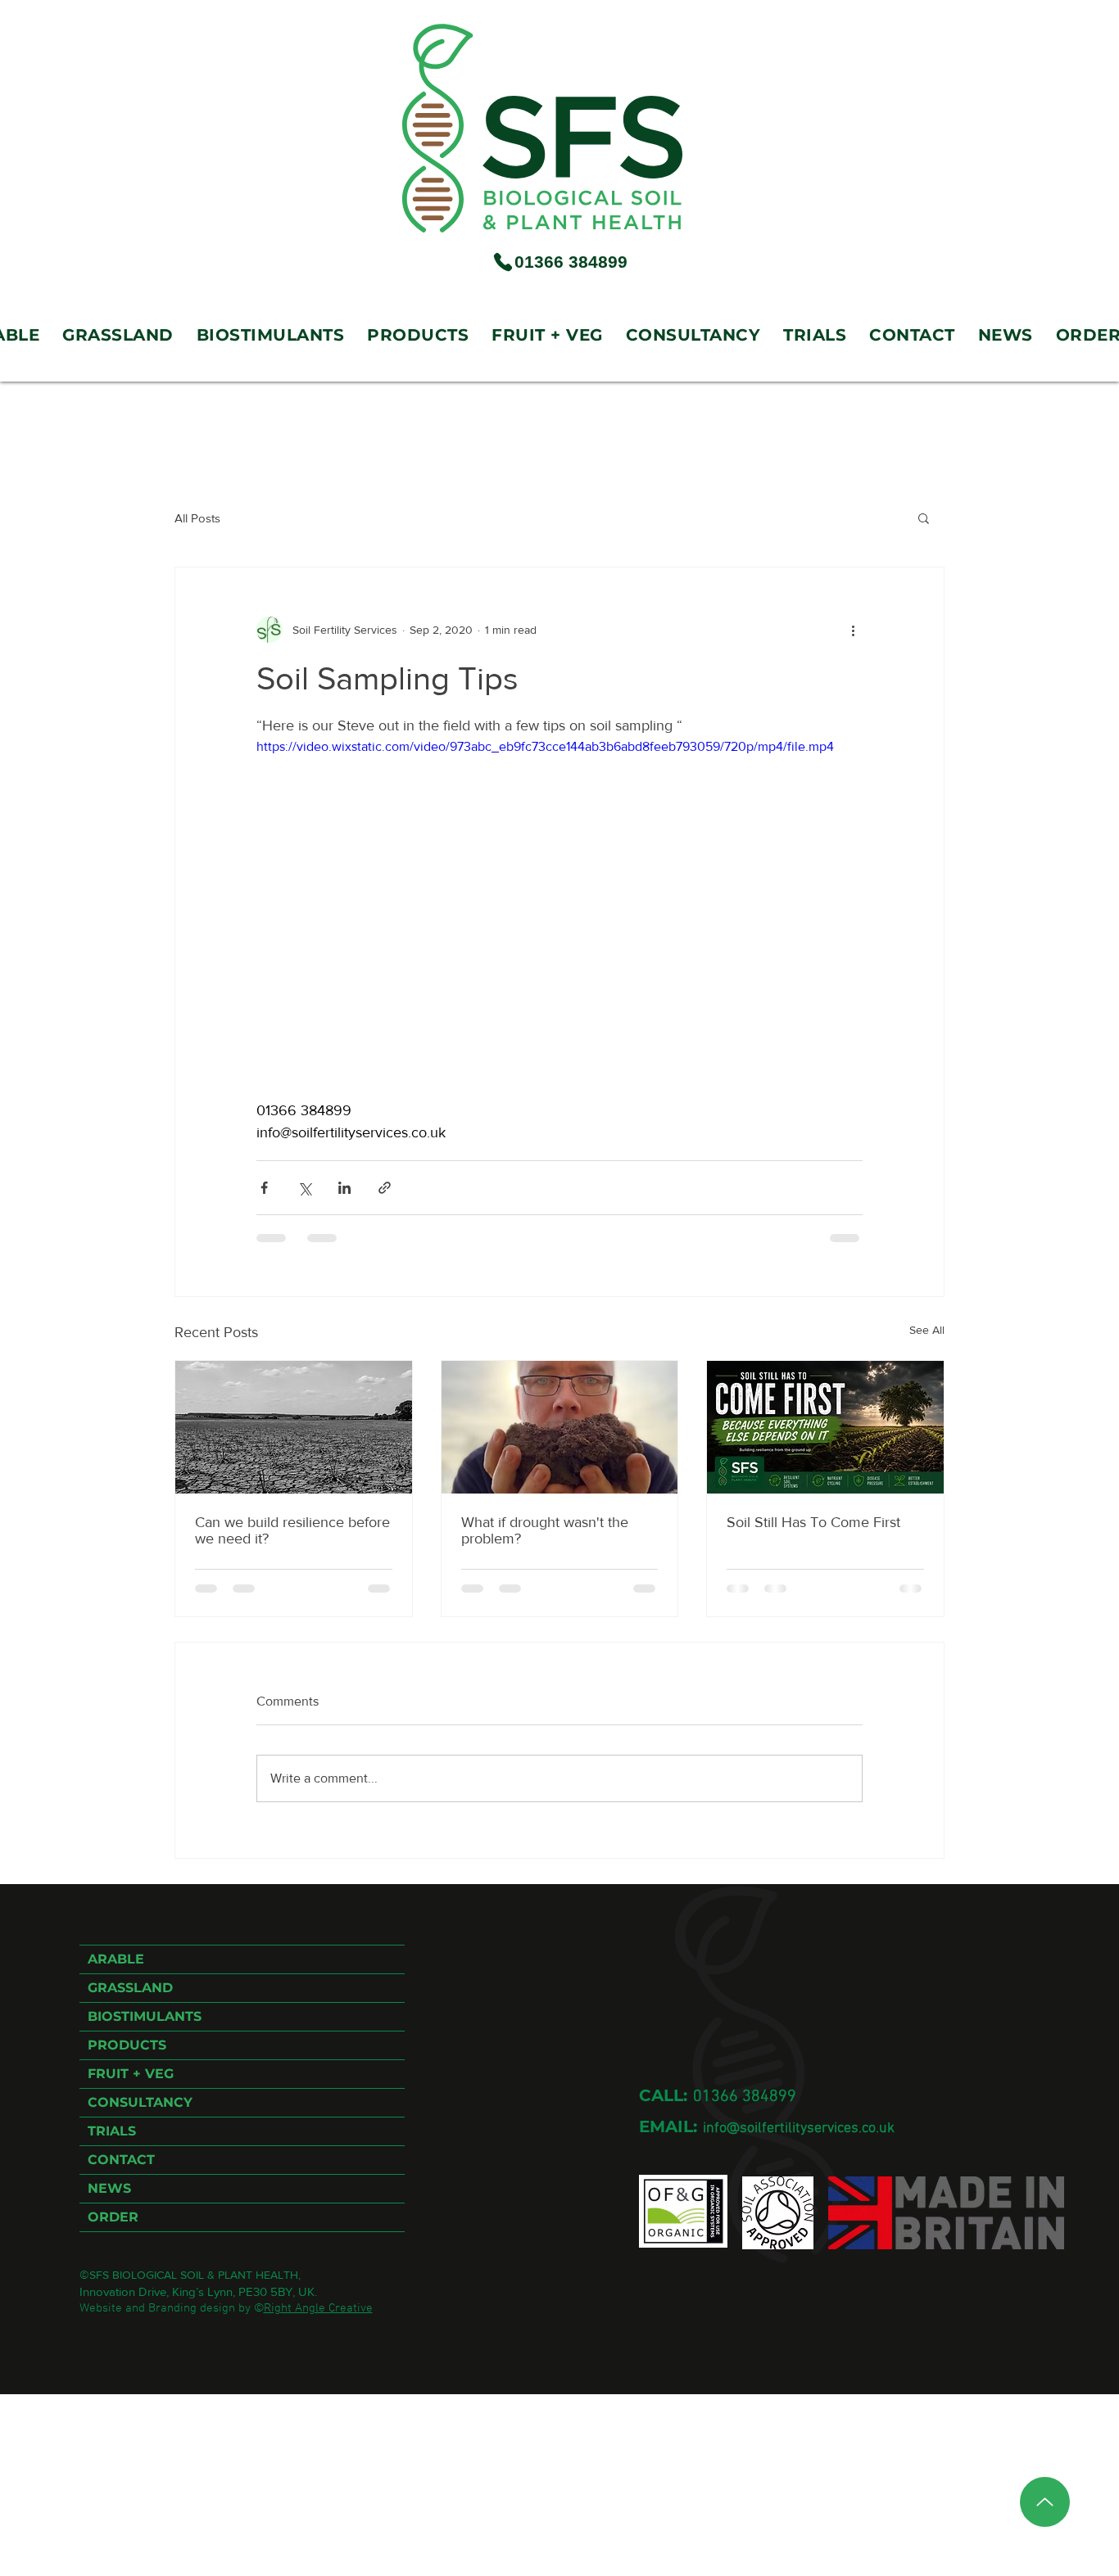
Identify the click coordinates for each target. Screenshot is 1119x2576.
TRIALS (112, 2131)
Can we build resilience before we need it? (292, 1530)
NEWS (109, 2188)
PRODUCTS (127, 2045)
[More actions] (853, 630)
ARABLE (116, 1959)
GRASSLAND (130, 1988)
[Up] (1045, 2502)
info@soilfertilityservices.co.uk (799, 2129)
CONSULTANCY (140, 2102)
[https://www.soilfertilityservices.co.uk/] (542, 128)
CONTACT (121, 2160)
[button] (924, 517)
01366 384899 (745, 2097)
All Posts (197, 518)
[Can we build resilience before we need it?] (294, 1427)
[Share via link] (385, 1188)
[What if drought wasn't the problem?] (560, 1427)
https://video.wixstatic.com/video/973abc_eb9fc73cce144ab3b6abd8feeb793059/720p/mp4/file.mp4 (545, 746)
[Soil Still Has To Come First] (825, 1427)
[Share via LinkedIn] (344, 1188)
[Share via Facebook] (264, 1188)
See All (927, 1330)
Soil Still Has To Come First (813, 1522)
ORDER (113, 2217)
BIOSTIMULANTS (145, 2016)
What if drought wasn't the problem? (545, 1530)
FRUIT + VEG (131, 2074)
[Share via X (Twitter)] (304, 1188)
